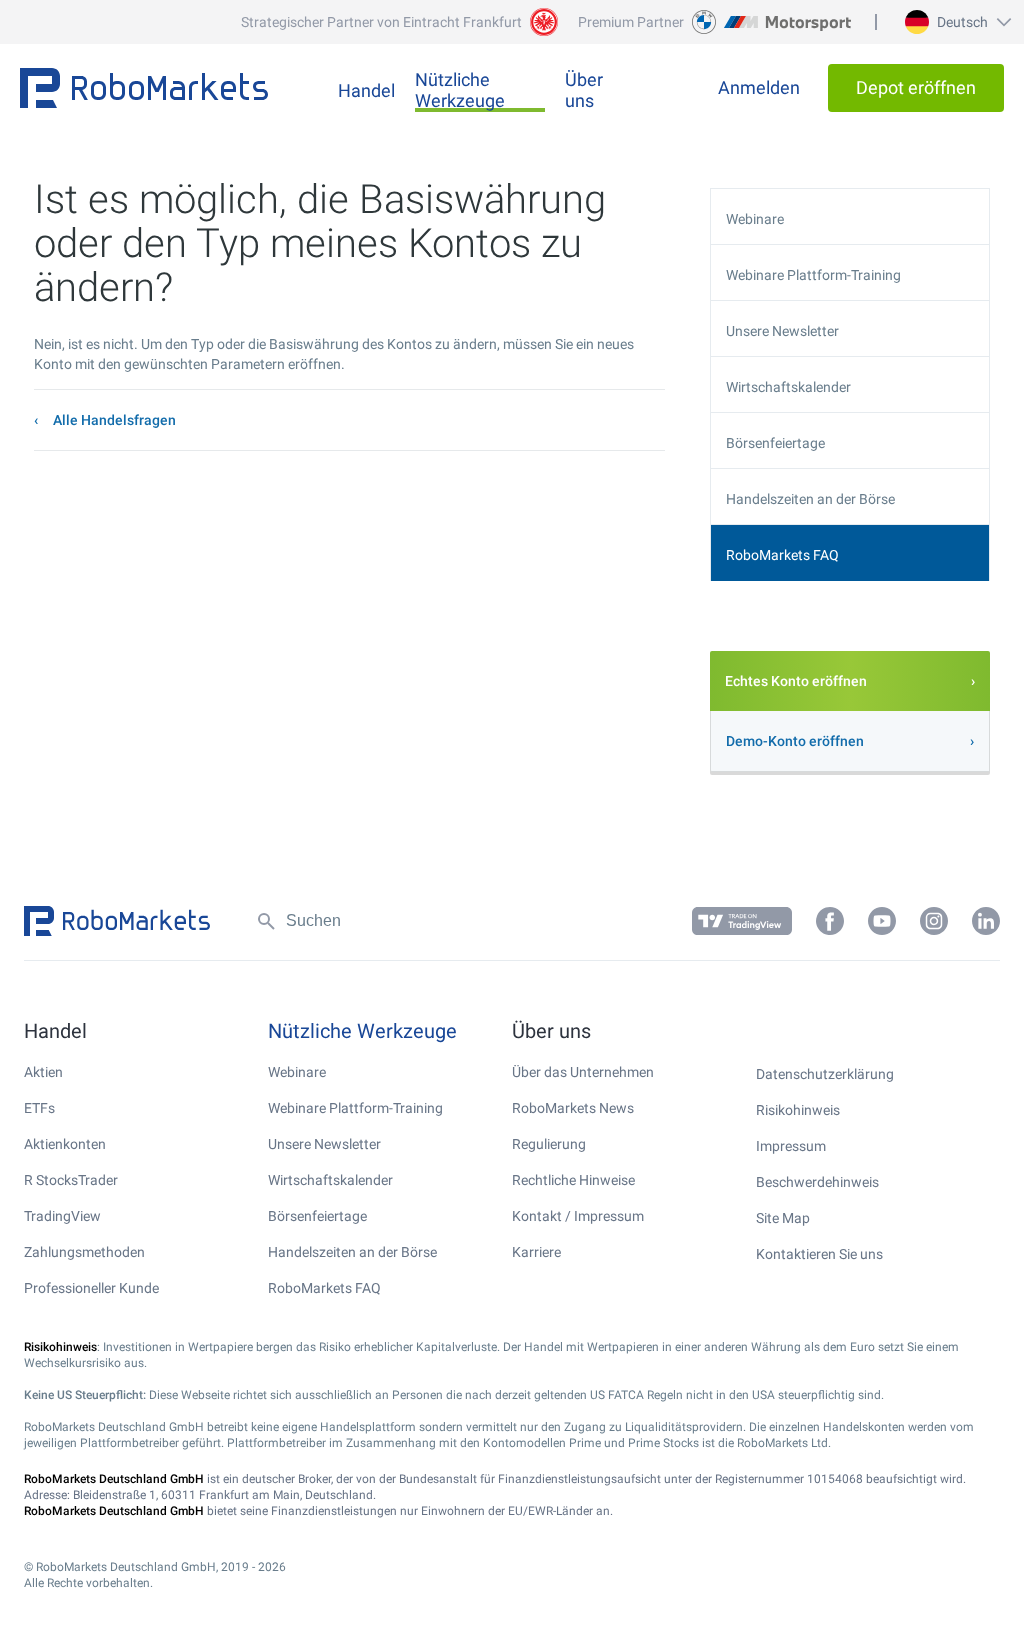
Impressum (791, 1146)
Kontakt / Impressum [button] (578, 1216)
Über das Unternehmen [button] (583, 1072)
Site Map (783, 1218)
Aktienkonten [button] (65, 1144)
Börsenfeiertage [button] (775, 443)
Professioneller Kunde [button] (91, 1288)
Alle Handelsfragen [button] (114, 420)
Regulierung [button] (549, 1144)
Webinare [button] (755, 219)
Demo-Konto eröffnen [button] (795, 741)
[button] (955, 22)
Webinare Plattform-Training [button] (813, 275)
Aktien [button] (43, 1072)
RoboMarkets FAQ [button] (782, 555)
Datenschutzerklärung (825, 1074)
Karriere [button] (536, 1252)
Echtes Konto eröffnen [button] (796, 681)
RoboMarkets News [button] (573, 1108)
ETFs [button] (39, 1108)
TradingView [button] (62, 1216)
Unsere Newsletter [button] (782, 331)
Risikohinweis (798, 1110)
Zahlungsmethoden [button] (84, 1252)
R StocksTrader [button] (71, 1180)
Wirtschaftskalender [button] (788, 387)
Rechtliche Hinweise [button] (573, 1180)
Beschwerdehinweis (817, 1182)
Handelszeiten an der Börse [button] (810, 499)
